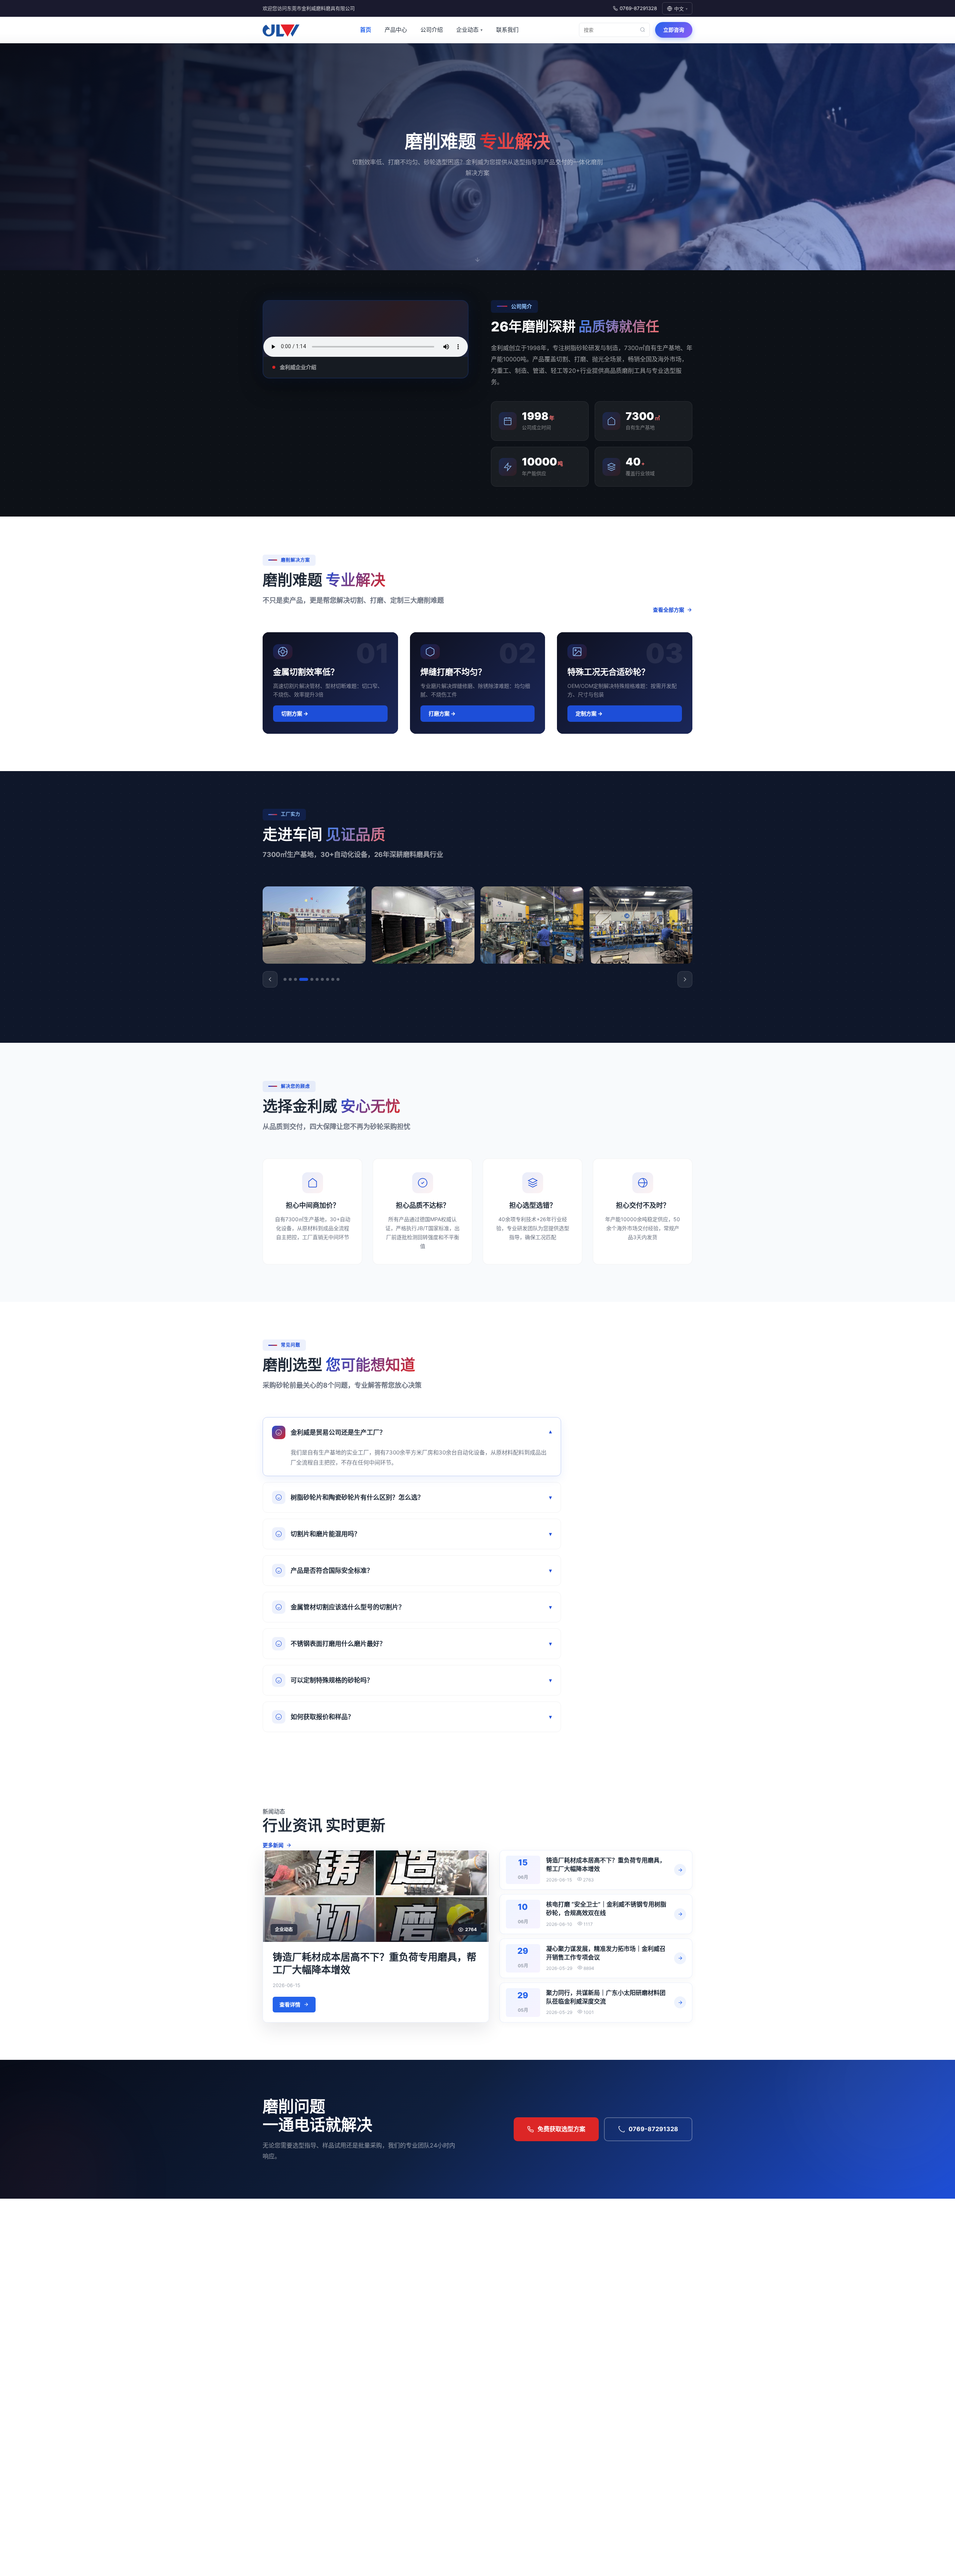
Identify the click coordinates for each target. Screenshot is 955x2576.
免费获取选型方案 (561, 2129)
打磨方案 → (442, 713)
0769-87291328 (653, 2129)
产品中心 (396, 30)
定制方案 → (589, 713)
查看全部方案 (668, 610)
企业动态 (469, 30)
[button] (270, 979)
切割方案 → (295, 713)
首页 (366, 30)
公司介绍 (432, 30)
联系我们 (507, 30)
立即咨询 (674, 30)
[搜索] (642, 30)
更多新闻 (273, 1845)
